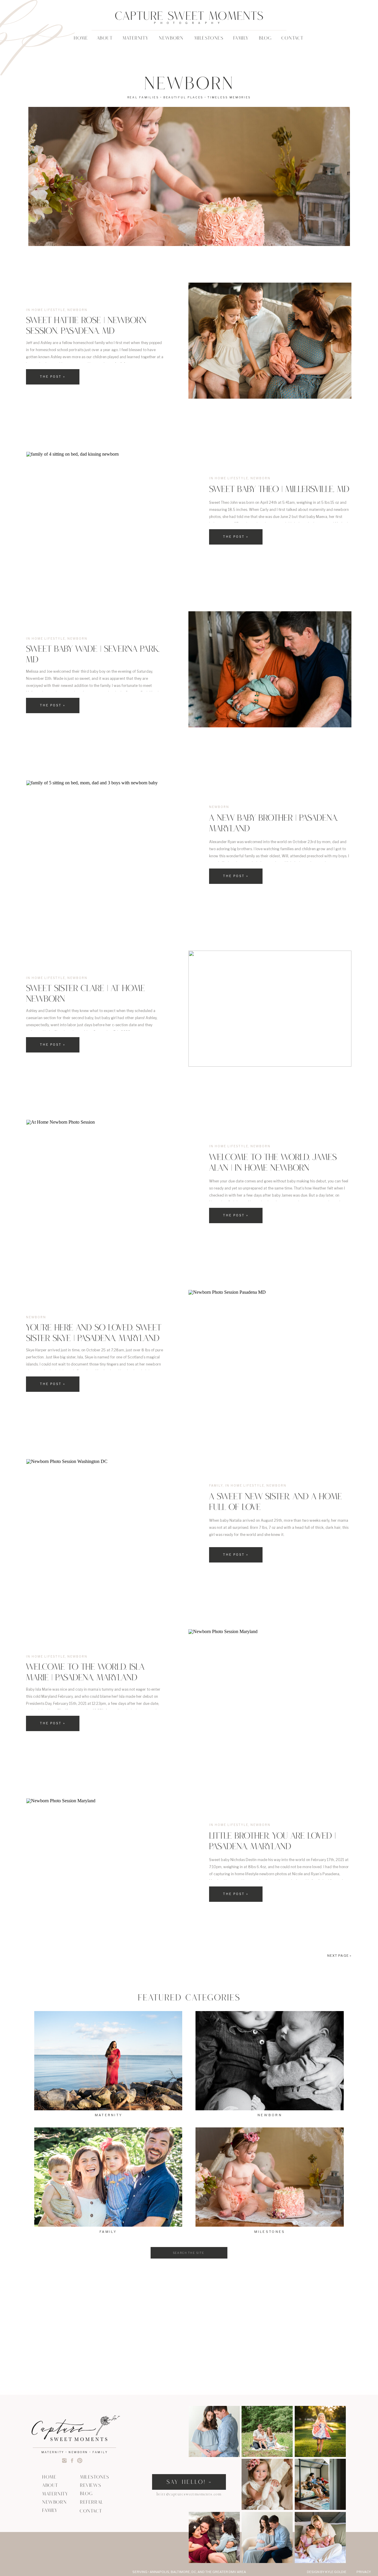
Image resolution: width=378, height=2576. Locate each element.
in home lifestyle (46, 310)
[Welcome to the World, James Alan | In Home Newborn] (107, 1178)
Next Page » (339, 1956)
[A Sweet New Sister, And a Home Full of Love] (107, 1517)
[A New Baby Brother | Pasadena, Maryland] (107, 839)
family (216, 1485)
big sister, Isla (71, 1357)
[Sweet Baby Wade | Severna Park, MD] (270, 669)
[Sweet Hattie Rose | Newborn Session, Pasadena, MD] (270, 341)
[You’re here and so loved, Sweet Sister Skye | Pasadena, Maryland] (270, 1348)
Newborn (77, 310)
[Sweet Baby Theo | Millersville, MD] (107, 510)
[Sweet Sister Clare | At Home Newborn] (270, 1009)
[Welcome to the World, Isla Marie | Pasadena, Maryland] (270, 1687)
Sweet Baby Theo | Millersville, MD (279, 490)
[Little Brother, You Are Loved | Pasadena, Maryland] (107, 1856)
